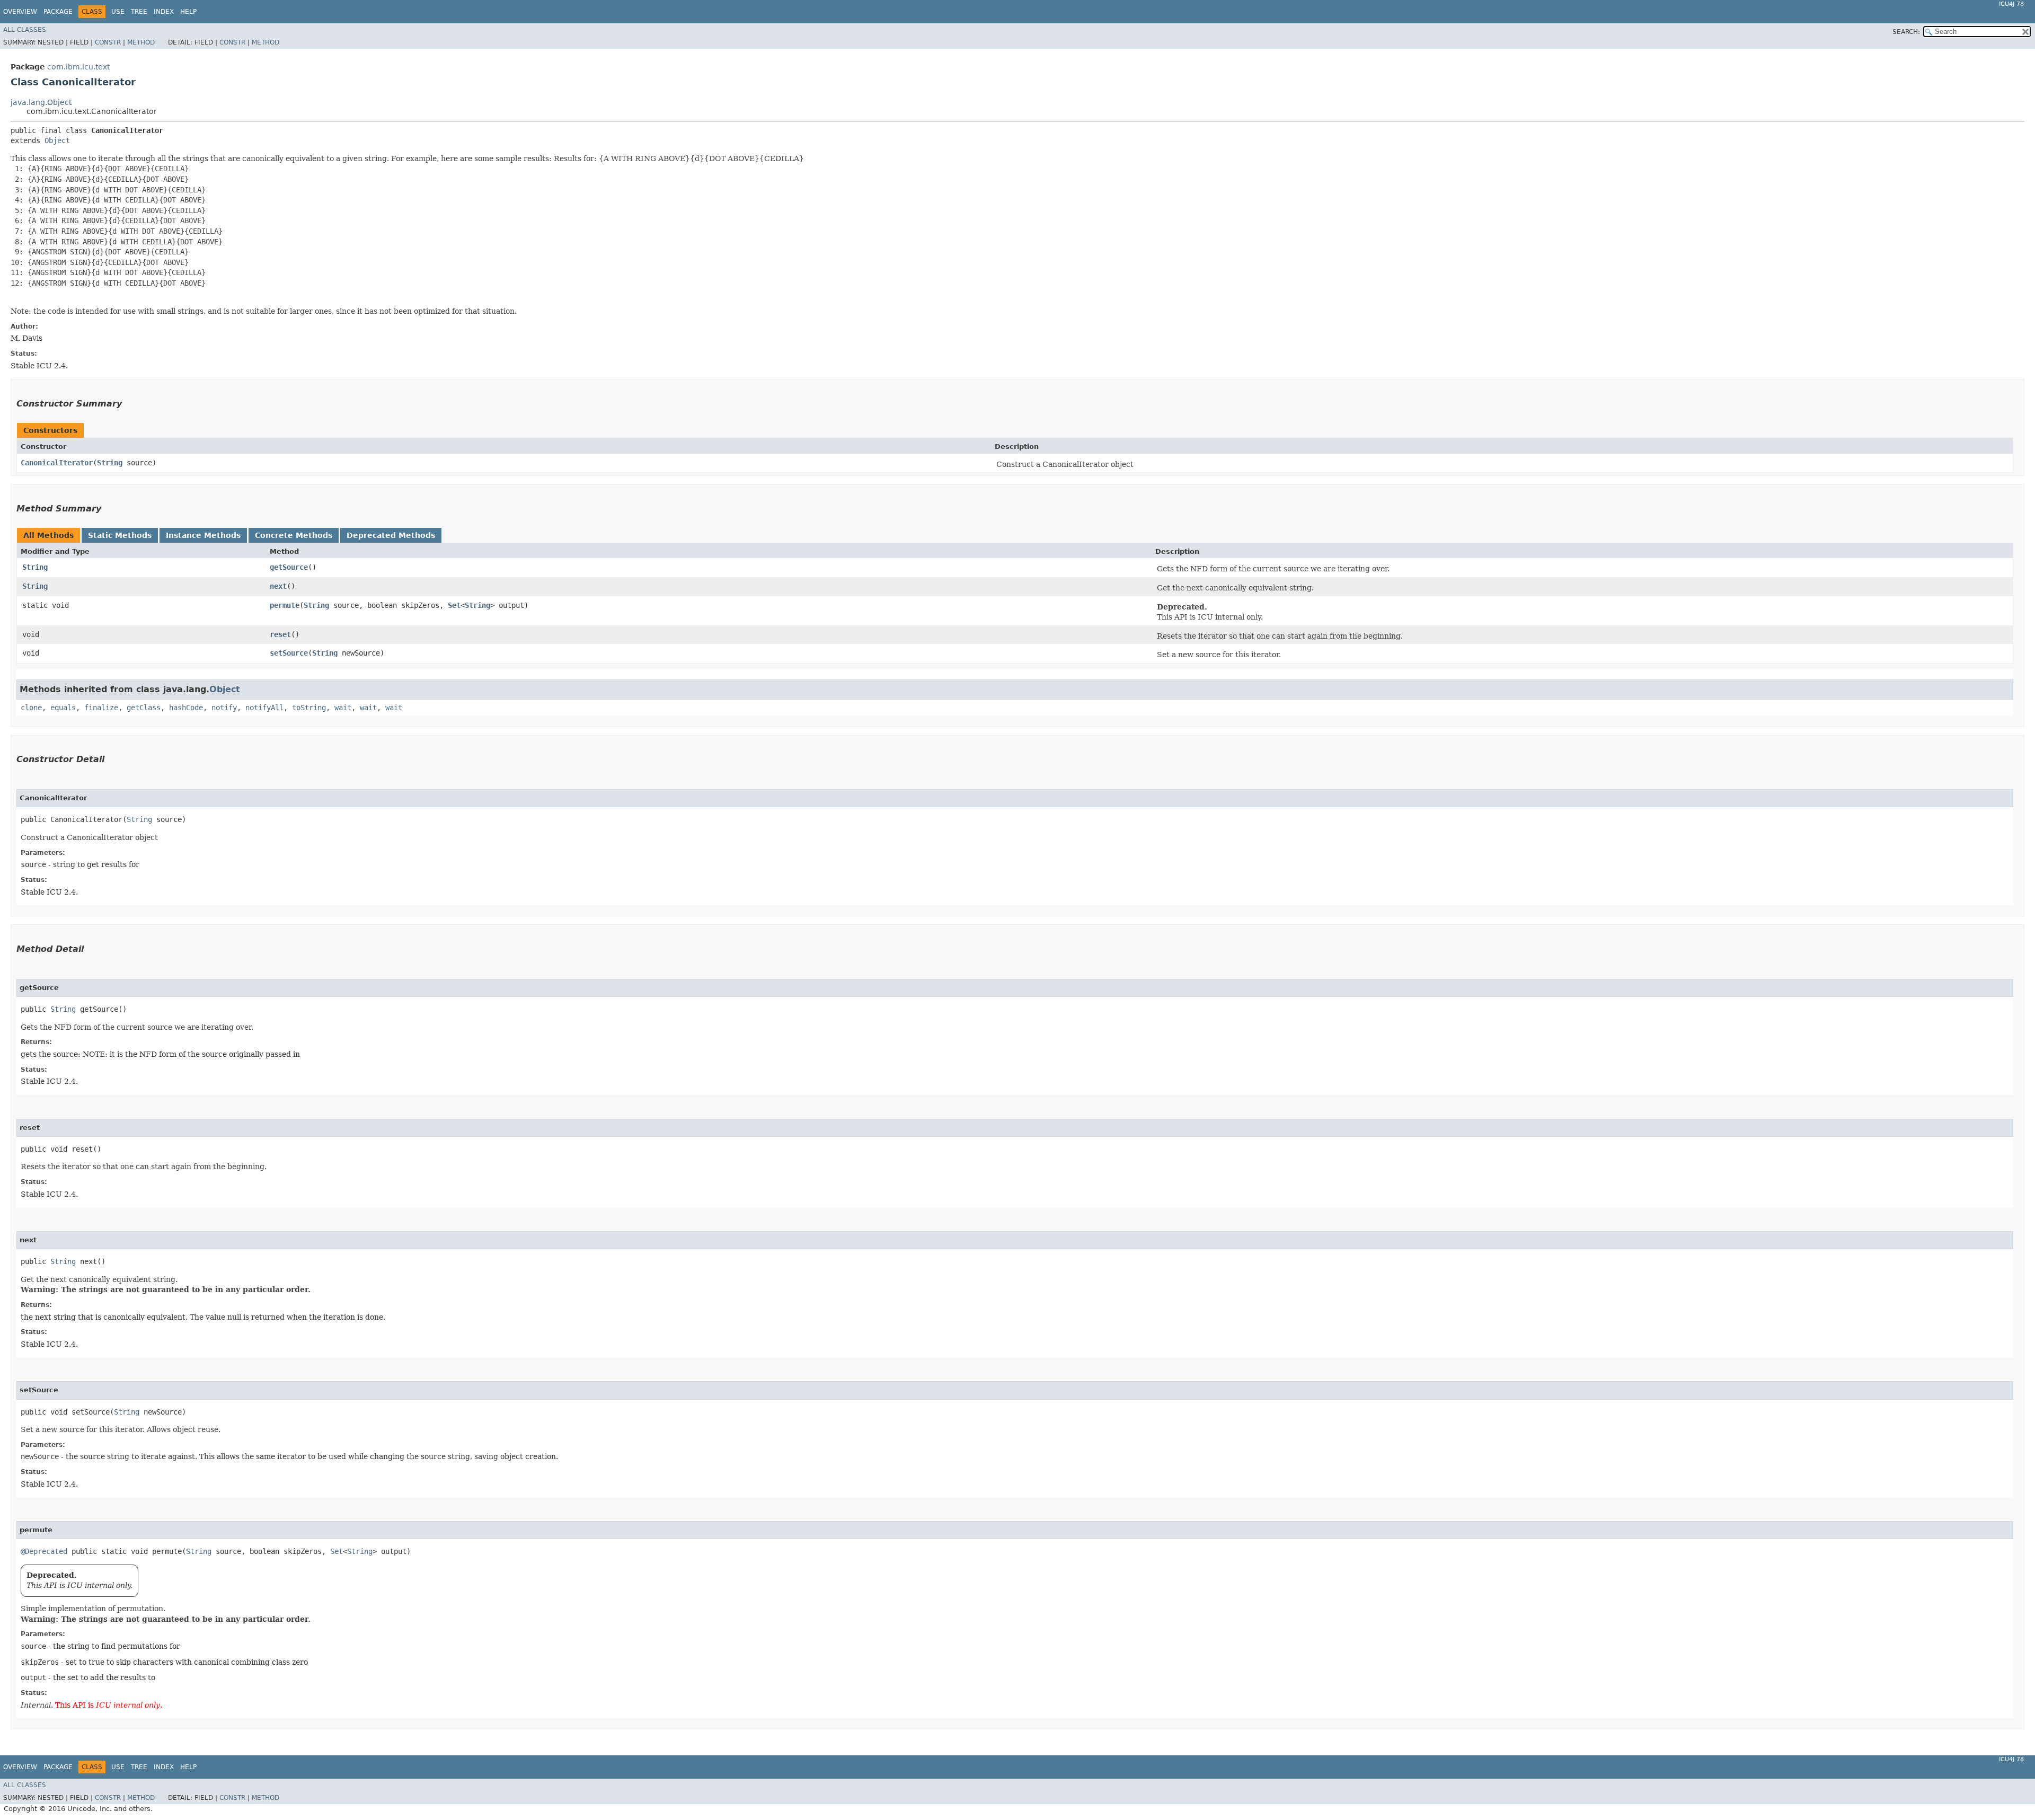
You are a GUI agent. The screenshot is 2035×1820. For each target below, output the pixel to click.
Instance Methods (203, 535)
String (110, 463)
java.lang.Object (41, 102)
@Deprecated (44, 1551)
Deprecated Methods (391, 535)
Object (57, 140)
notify (224, 708)
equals (63, 708)
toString (309, 708)
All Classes (25, 30)
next (278, 586)
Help (188, 12)
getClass (144, 708)
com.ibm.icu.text (78, 67)
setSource (289, 653)
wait (343, 708)
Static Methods (120, 535)
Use (118, 12)
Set (454, 605)
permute (285, 605)
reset (280, 634)
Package (58, 12)
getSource (289, 567)
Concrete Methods (294, 535)
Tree (139, 12)
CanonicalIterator (57, 463)
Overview (20, 12)
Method (141, 42)
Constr (108, 42)
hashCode (186, 708)
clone (31, 708)
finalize (101, 708)
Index (164, 12)
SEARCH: (1906, 32)
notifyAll (264, 708)
